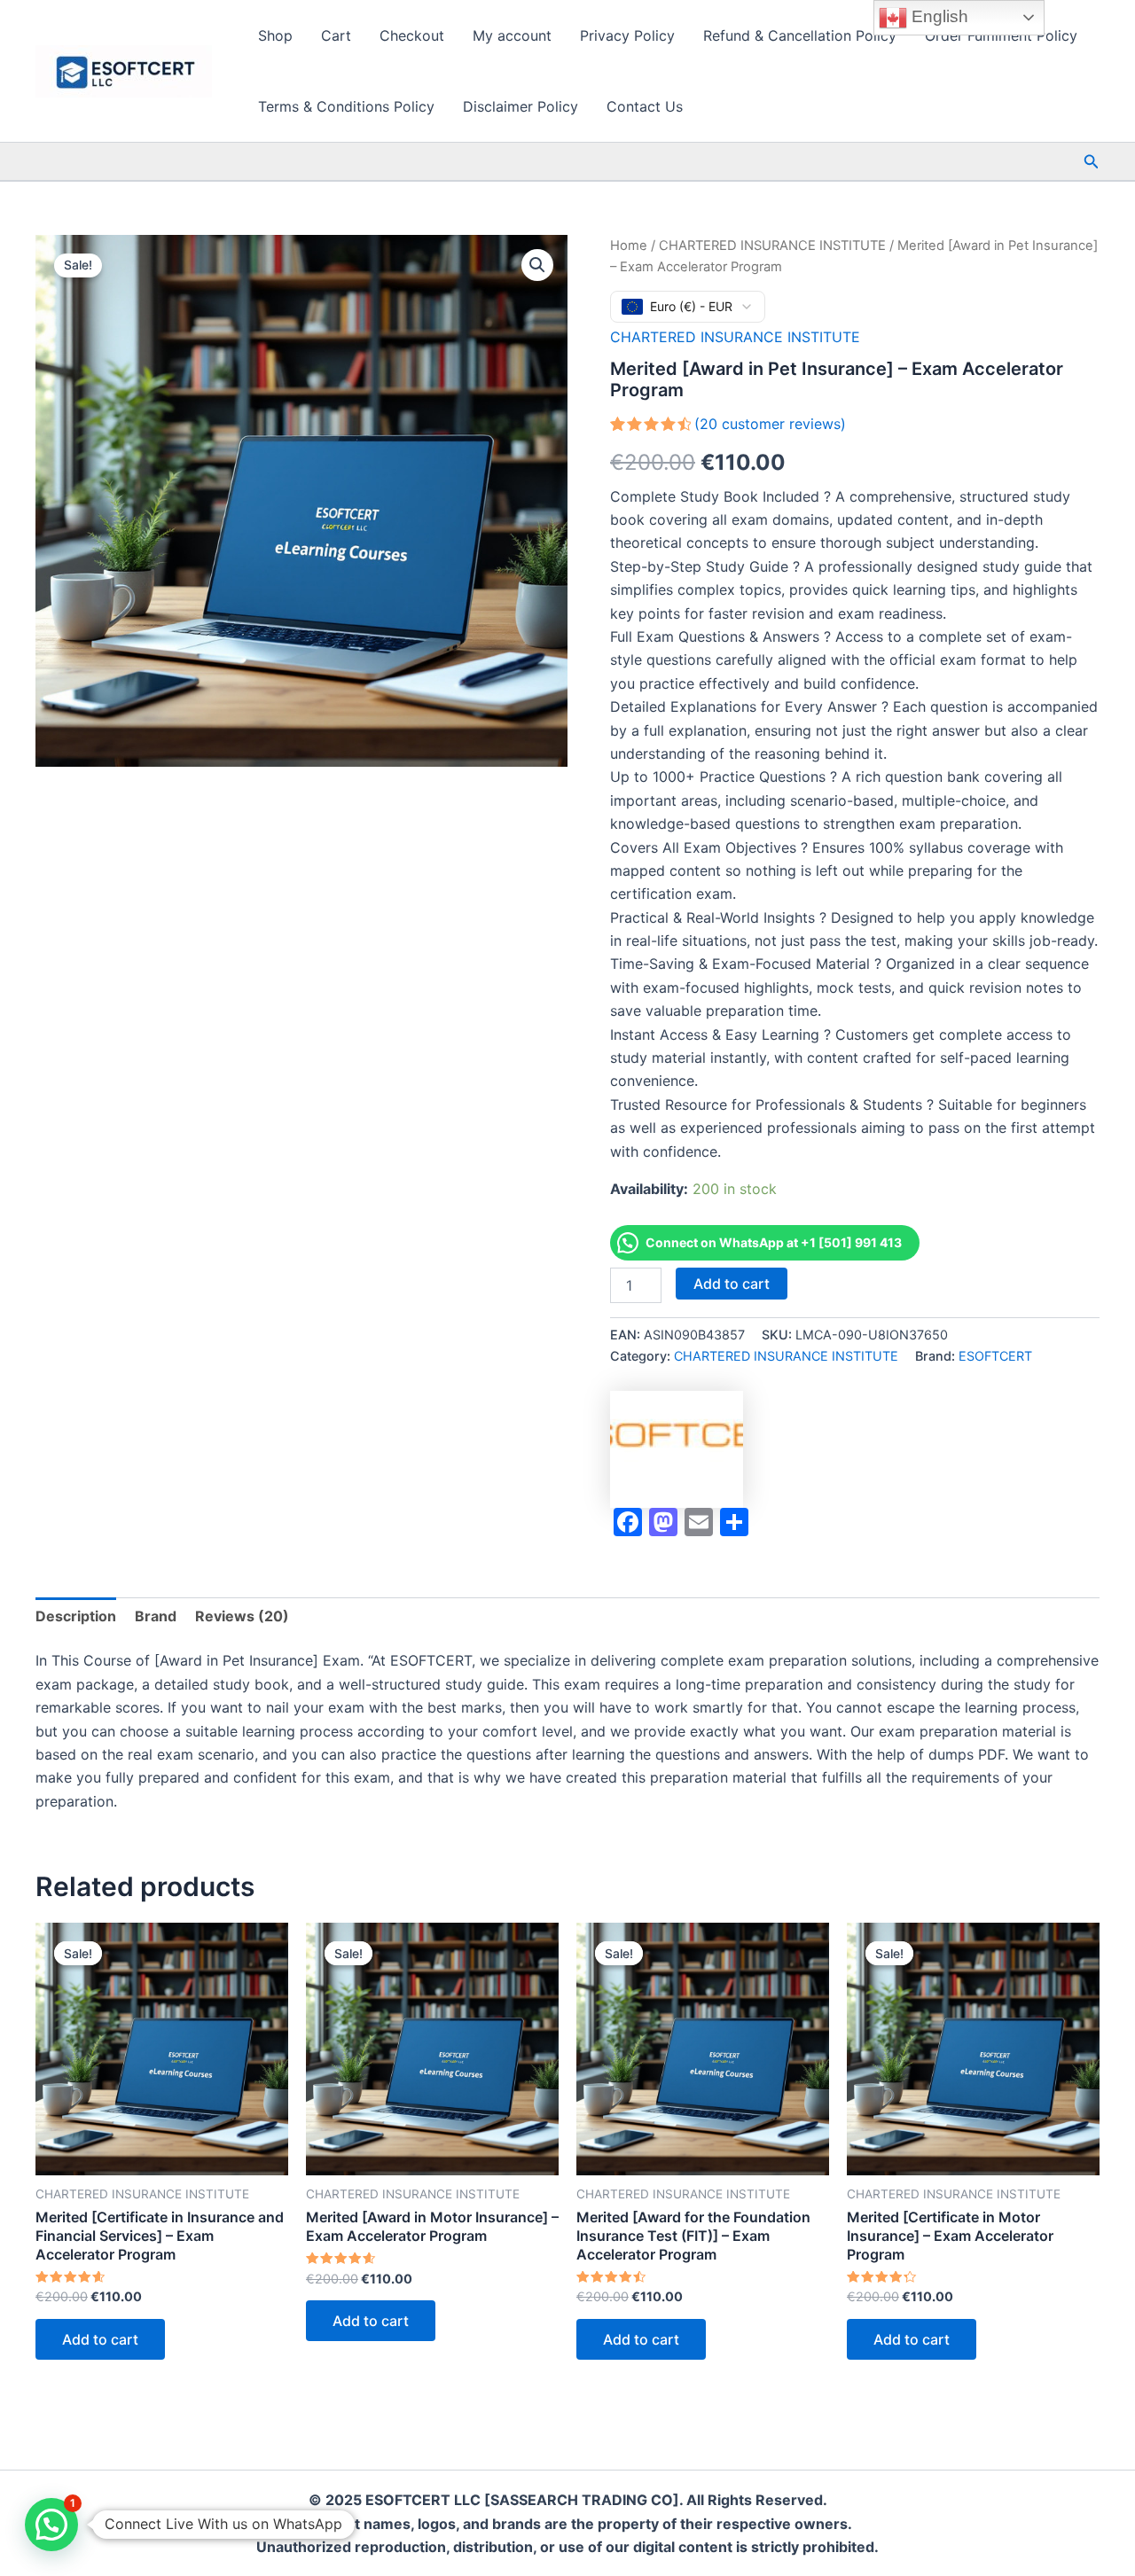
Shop (275, 35)
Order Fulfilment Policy (1001, 35)
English (938, 16)
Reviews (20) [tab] (242, 1616)
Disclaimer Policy (521, 106)
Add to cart (732, 1284)
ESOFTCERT (995, 1356)
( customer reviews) (770, 424)
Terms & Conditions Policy (346, 106)
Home (629, 246)
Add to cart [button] (100, 2339)
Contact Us (645, 106)
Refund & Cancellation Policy (800, 35)
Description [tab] (76, 1616)
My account (512, 35)
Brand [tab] (156, 1616)
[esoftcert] (677, 1449)
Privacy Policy (627, 35)
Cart (336, 35)
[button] (1092, 162)
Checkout (412, 35)
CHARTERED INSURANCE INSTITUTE (772, 246)
